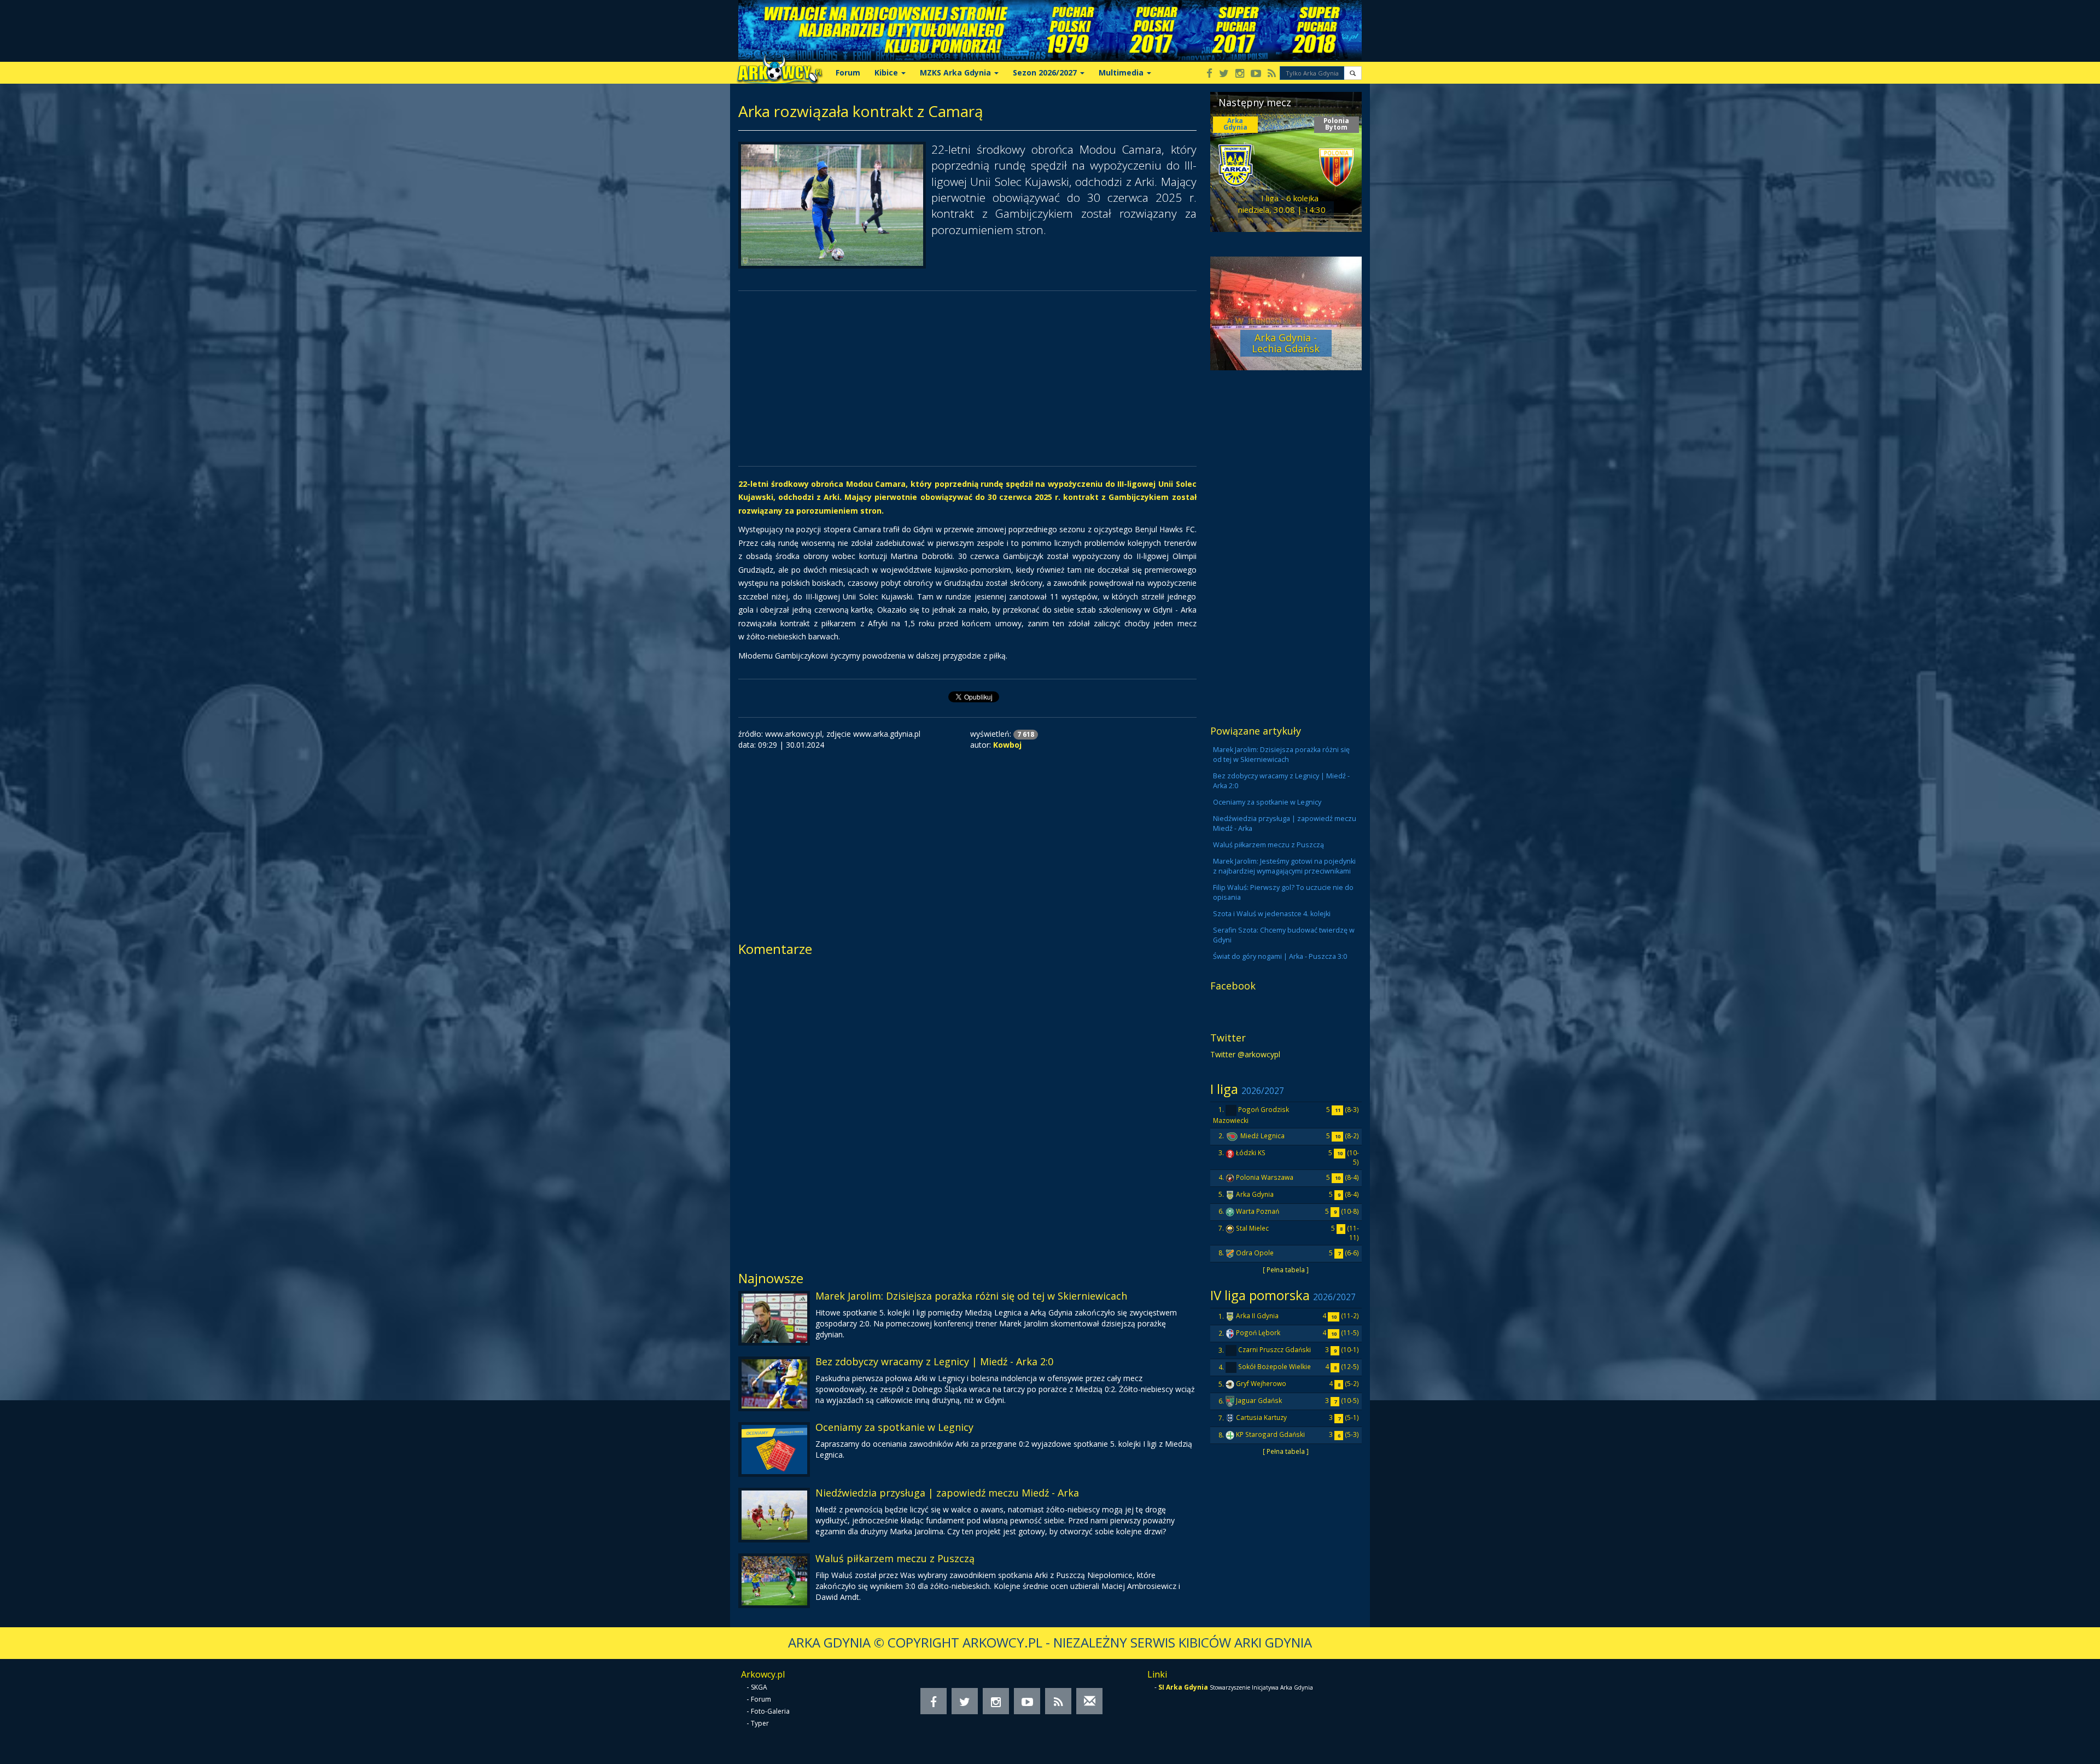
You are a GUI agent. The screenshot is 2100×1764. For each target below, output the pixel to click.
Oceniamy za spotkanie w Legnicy (894, 1427)
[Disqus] (967, 1110)
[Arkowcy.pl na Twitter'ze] (1224, 74)
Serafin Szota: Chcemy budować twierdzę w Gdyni (1284, 935)
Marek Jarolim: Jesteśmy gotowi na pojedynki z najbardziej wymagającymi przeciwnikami (1284, 866)
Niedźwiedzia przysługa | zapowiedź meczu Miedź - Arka (947, 1493)
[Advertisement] (967, 379)
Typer (760, 1723)
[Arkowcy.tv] (1256, 74)
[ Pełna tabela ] (1286, 1270)
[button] (1353, 73)
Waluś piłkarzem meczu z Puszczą (895, 1558)
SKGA (759, 1687)
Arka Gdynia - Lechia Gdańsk (1286, 343)
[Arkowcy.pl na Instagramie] (1240, 74)
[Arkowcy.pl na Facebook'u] (1209, 74)
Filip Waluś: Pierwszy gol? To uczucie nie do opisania (1283, 892)
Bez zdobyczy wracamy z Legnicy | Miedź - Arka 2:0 (934, 1361)
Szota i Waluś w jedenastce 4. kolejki (1272, 914)
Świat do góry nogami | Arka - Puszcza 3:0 (1280, 956)
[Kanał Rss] (1272, 74)
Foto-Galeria (770, 1711)
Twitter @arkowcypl (1245, 1054)
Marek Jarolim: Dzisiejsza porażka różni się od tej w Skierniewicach (971, 1296)
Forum (848, 72)
